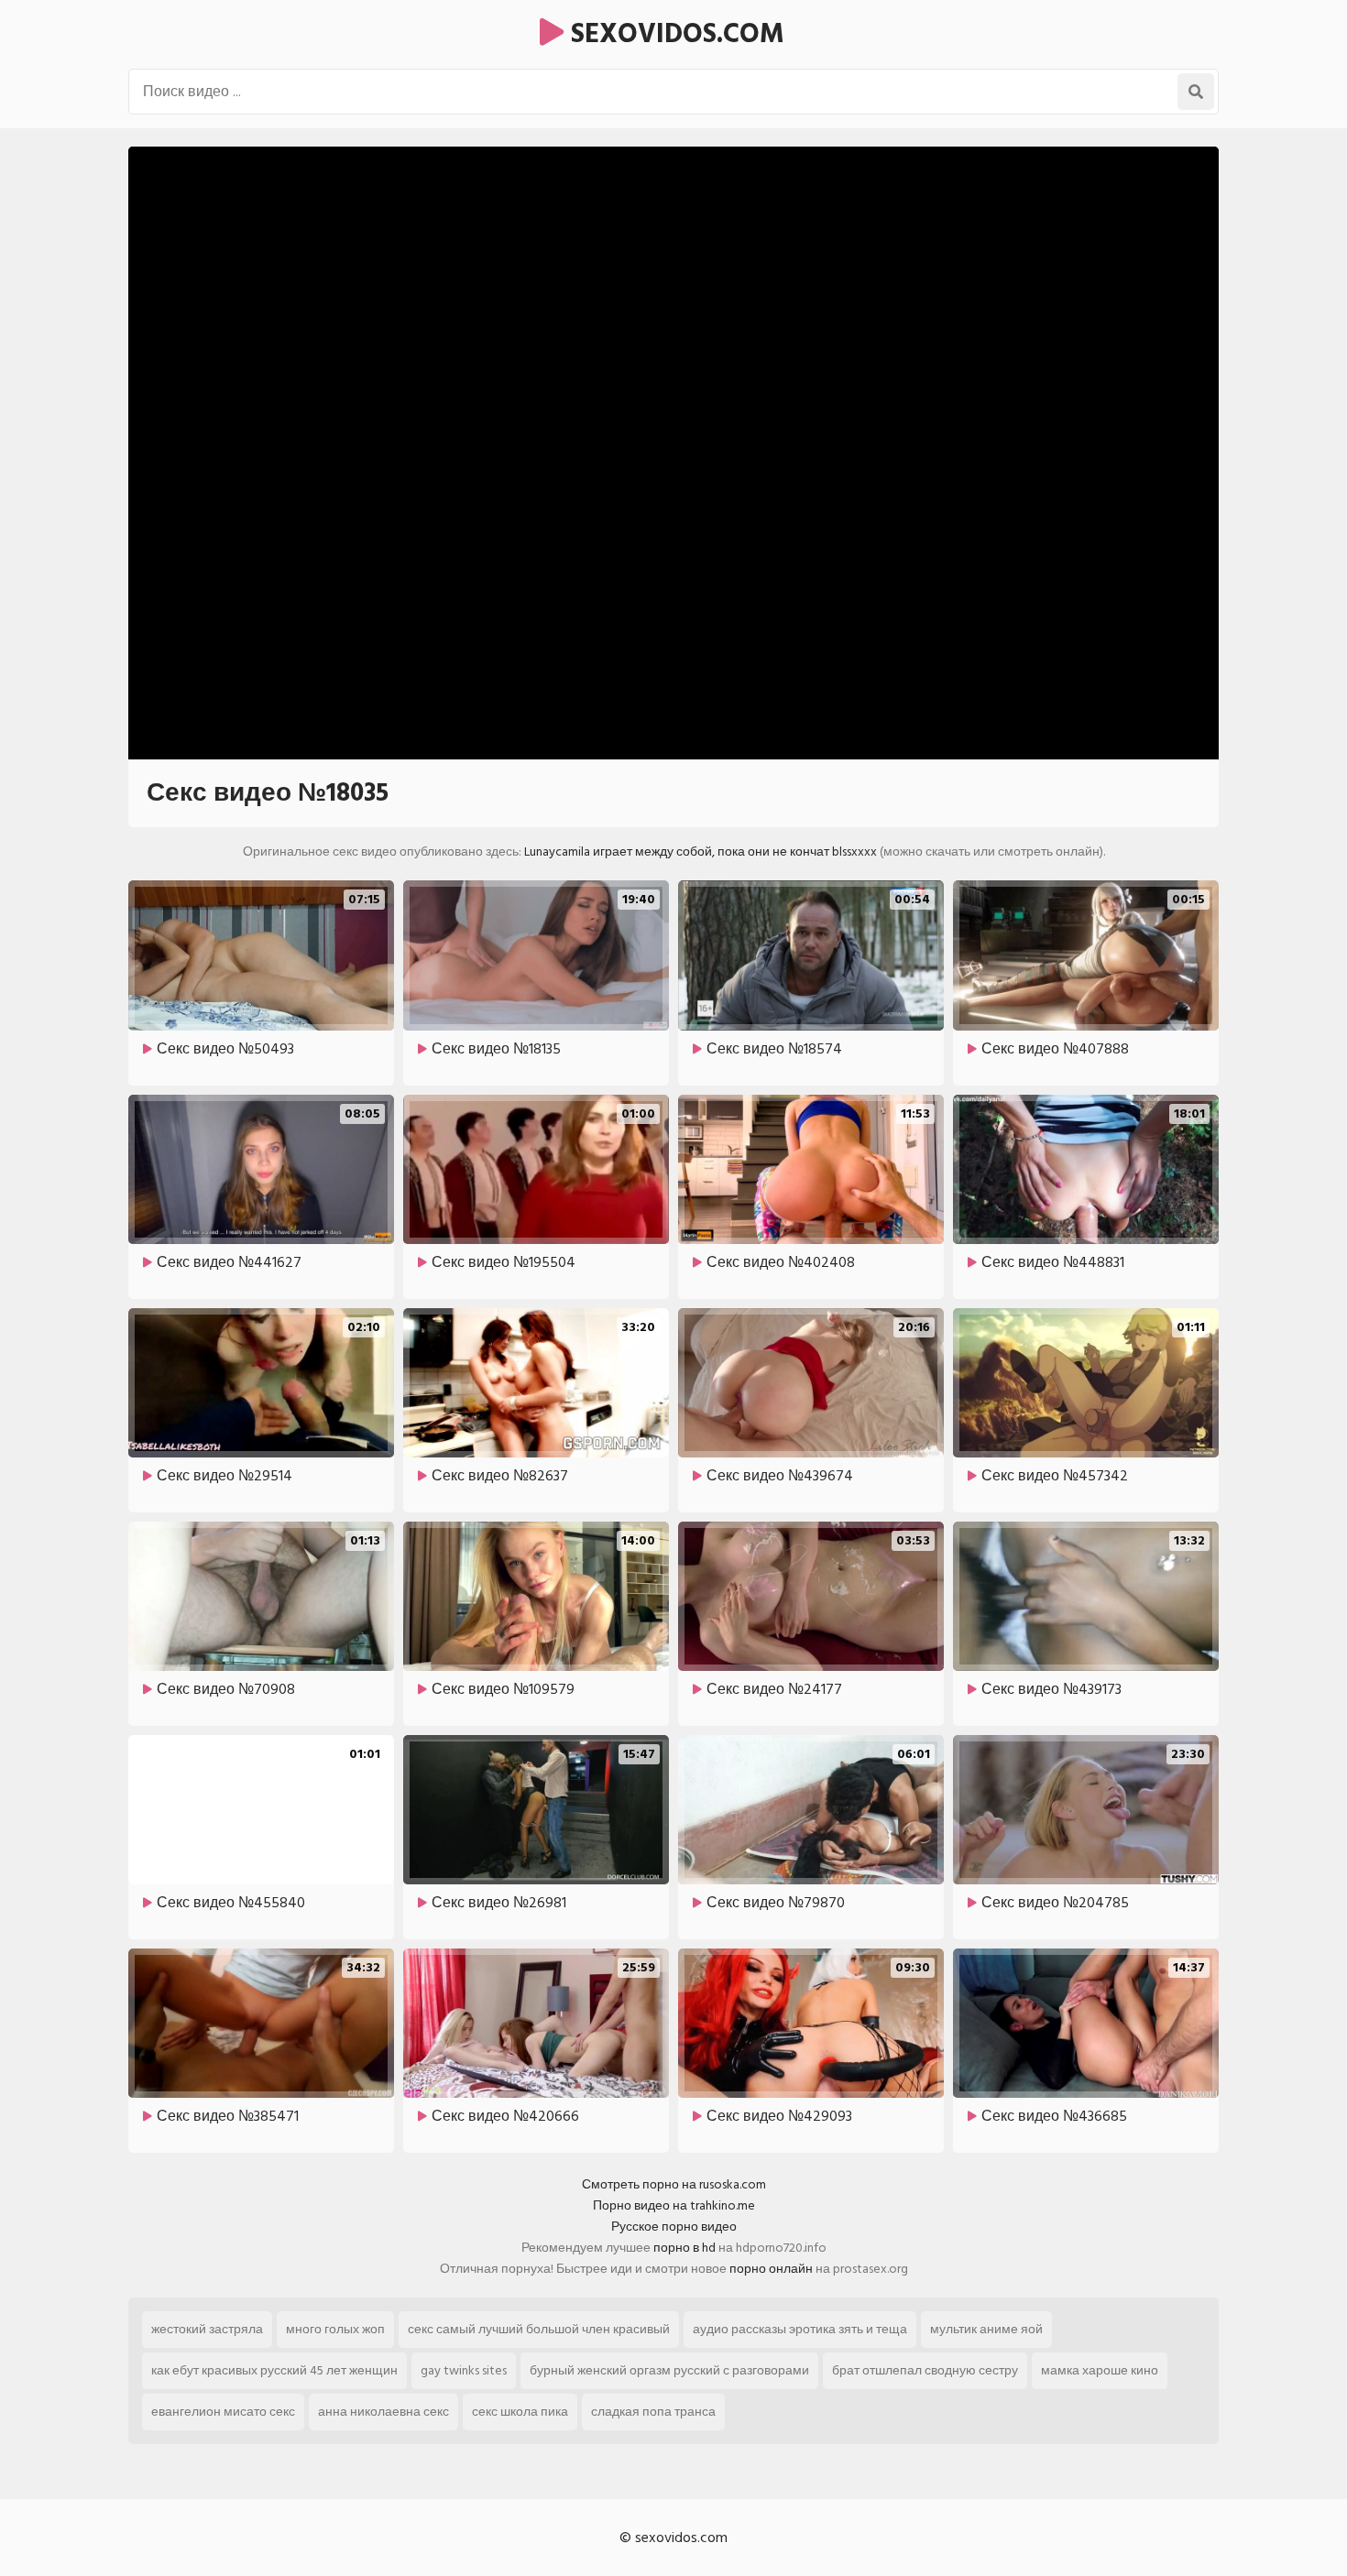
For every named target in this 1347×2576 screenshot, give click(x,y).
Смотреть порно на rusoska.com (674, 2184)
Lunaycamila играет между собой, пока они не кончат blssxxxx (701, 851)
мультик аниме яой (986, 2329)
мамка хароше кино (1100, 2370)
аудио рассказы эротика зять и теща (800, 2329)
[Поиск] (1196, 92)
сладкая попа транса (653, 2412)
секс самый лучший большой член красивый (539, 2329)
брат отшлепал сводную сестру (925, 2370)
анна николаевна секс (383, 2412)
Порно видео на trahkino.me (674, 2205)
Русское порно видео (674, 2227)
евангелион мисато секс (223, 2412)
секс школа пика (520, 2412)
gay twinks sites (464, 2370)
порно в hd (684, 2248)
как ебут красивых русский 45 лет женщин (274, 2370)
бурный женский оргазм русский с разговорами (669, 2370)
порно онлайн (771, 2269)
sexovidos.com (674, 34)
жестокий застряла (207, 2329)
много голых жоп (335, 2329)
